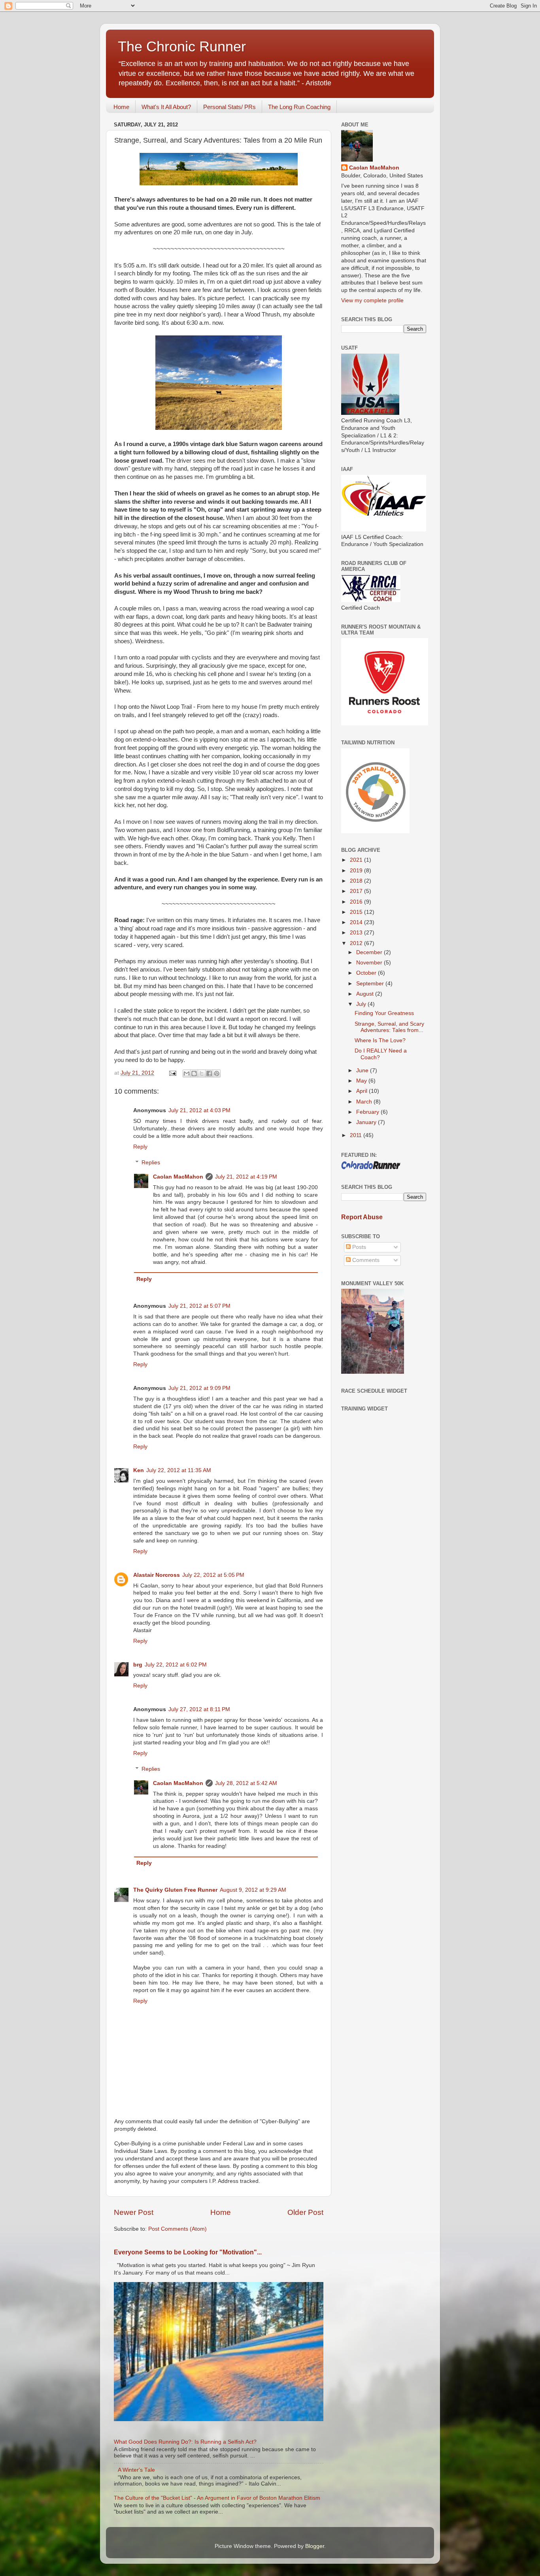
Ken (139, 1470)
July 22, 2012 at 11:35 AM (179, 1470)
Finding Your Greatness (384, 1013)
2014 (357, 922)
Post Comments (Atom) (177, 2229)
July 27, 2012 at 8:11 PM (199, 1709)
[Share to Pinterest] (217, 1073)
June (363, 1071)
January (367, 1122)
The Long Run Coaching (299, 107)
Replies (151, 1163)
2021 (357, 860)
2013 (357, 933)
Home (121, 107)
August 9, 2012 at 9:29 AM (253, 1890)
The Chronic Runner (182, 46)
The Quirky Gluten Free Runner (175, 1890)
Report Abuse (362, 1217)
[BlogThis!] (194, 1073)
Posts (358, 1247)
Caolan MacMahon (178, 1177)
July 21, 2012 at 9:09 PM (199, 1388)
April (363, 1091)
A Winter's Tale (136, 2470)
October (367, 973)
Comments (365, 1260)
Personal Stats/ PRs (229, 107)
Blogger (315, 2546)
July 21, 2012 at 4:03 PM (199, 1110)
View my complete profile (372, 300)
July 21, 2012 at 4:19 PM (246, 1177)
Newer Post (134, 2212)
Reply (140, 1147)
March (365, 1102)
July (362, 1004)
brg (138, 1665)
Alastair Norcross (157, 1575)
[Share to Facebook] (209, 1073)
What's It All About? (166, 107)
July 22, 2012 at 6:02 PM (176, 1665)
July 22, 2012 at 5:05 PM (213, 1575)
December (370, 952)
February (368, 1112)
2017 (357, 891)
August (366, 994)
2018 (357, 881)
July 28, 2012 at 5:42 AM (246, 1783)
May (362, 1081)
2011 (357, 1135)
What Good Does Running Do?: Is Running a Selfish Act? (185, 2442)
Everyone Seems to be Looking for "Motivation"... (188, 2252)
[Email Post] (172, 1073)
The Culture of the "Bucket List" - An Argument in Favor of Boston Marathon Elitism (217, 2498)
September (371, 984)
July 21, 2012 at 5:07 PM (199, 1306)
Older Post (305, 2212)
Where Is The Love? (380, 1040)
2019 (357, 871)
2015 (357, 912)
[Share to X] (202, 1073)
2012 (357, 943)
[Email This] (187, 1073)
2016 (357, 902)
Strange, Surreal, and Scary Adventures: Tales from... (389, 1027)
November (370, 963)
